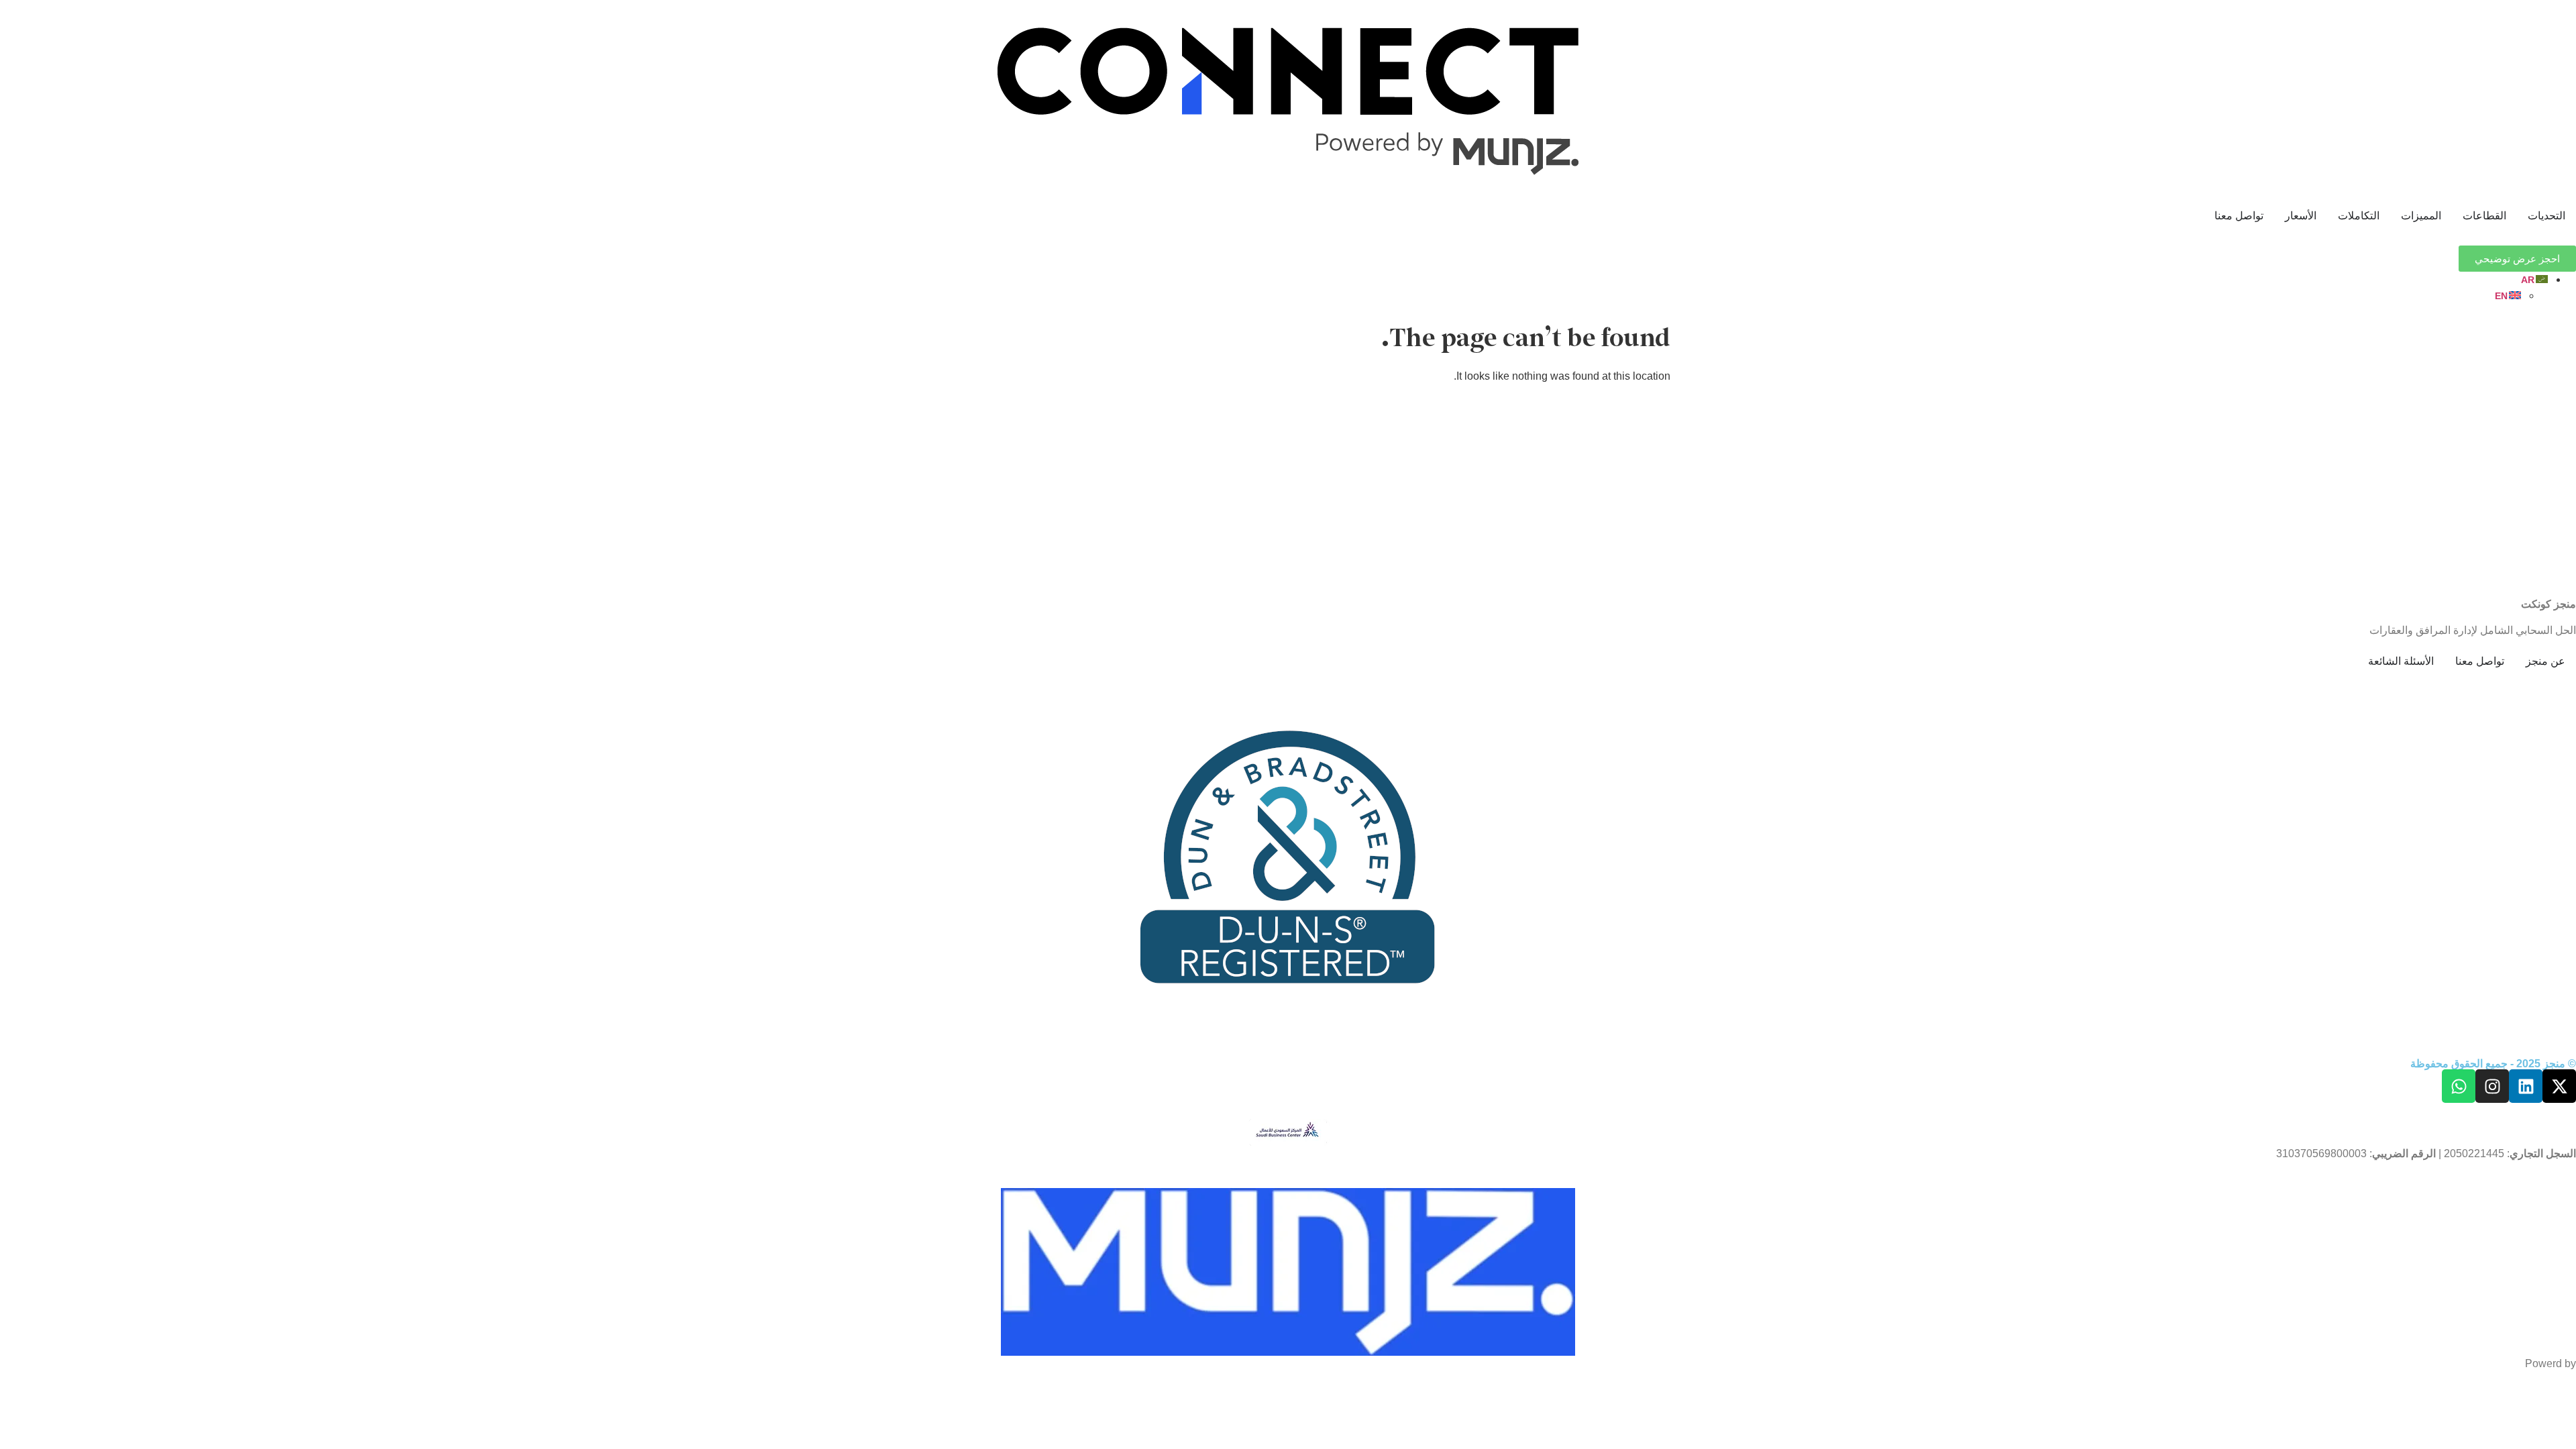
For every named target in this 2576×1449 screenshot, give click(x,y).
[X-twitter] (2559, 1086)
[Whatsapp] (2459, 1086)
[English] (2509, 296)
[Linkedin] (2526, 1086)
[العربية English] (1275, 288)
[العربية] (2535, 279)
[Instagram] (2492, 1086)
